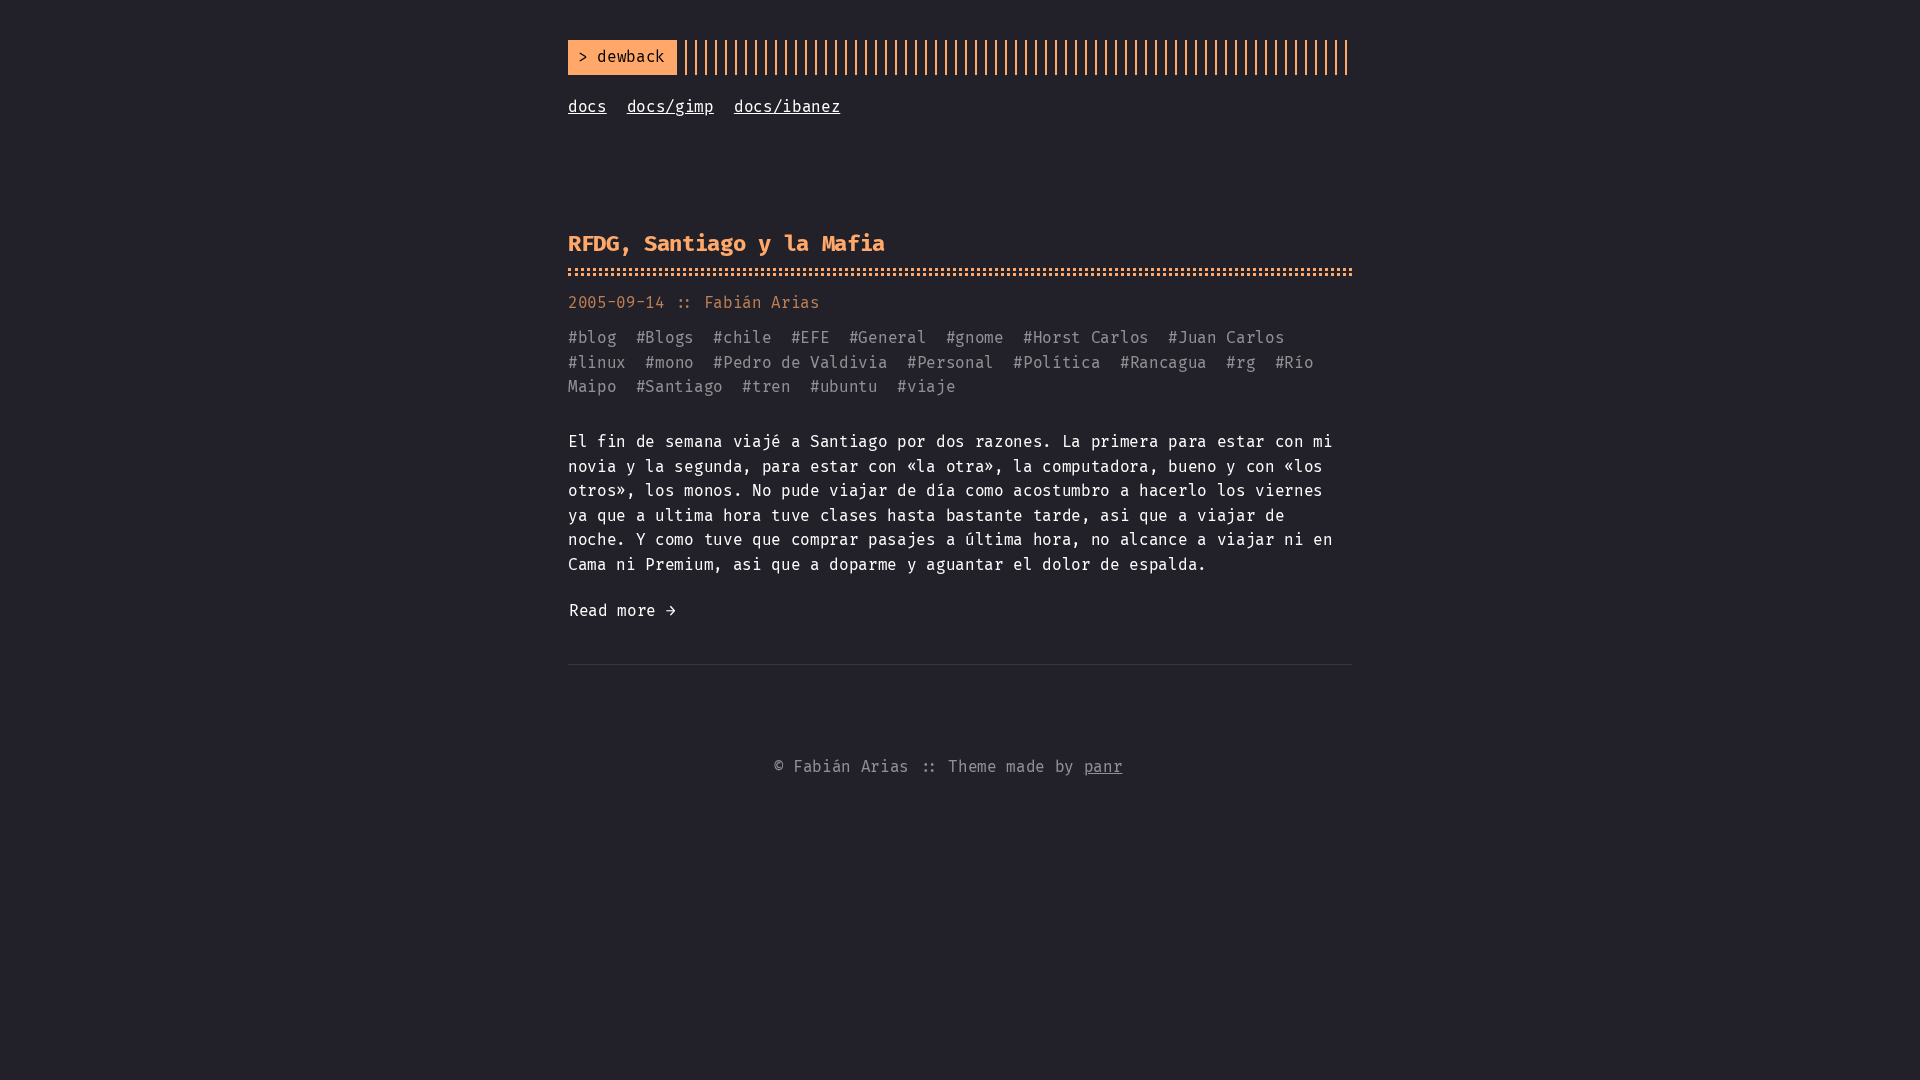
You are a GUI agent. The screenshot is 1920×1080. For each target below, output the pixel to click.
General (892, 337)
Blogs (669, 337)
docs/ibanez (787, 106)
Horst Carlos (1091, 337)
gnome (979, 337)
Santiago (683, 386)
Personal (955, 362)
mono (674, 362)
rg (1245, 362)
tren (771, 386)
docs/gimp (670, 106)
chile (747, 337)
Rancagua (1168, 362)
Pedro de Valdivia (805, 362)
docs (587, 106)
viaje (931, 386)
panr (1103, 766)
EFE (814, 337)
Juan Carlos (1231, 337)
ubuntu (849, 386)
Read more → (622, 610)
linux (602, 362)
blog (597, 337)
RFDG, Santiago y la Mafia (726, 243)
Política (1061, 362)
